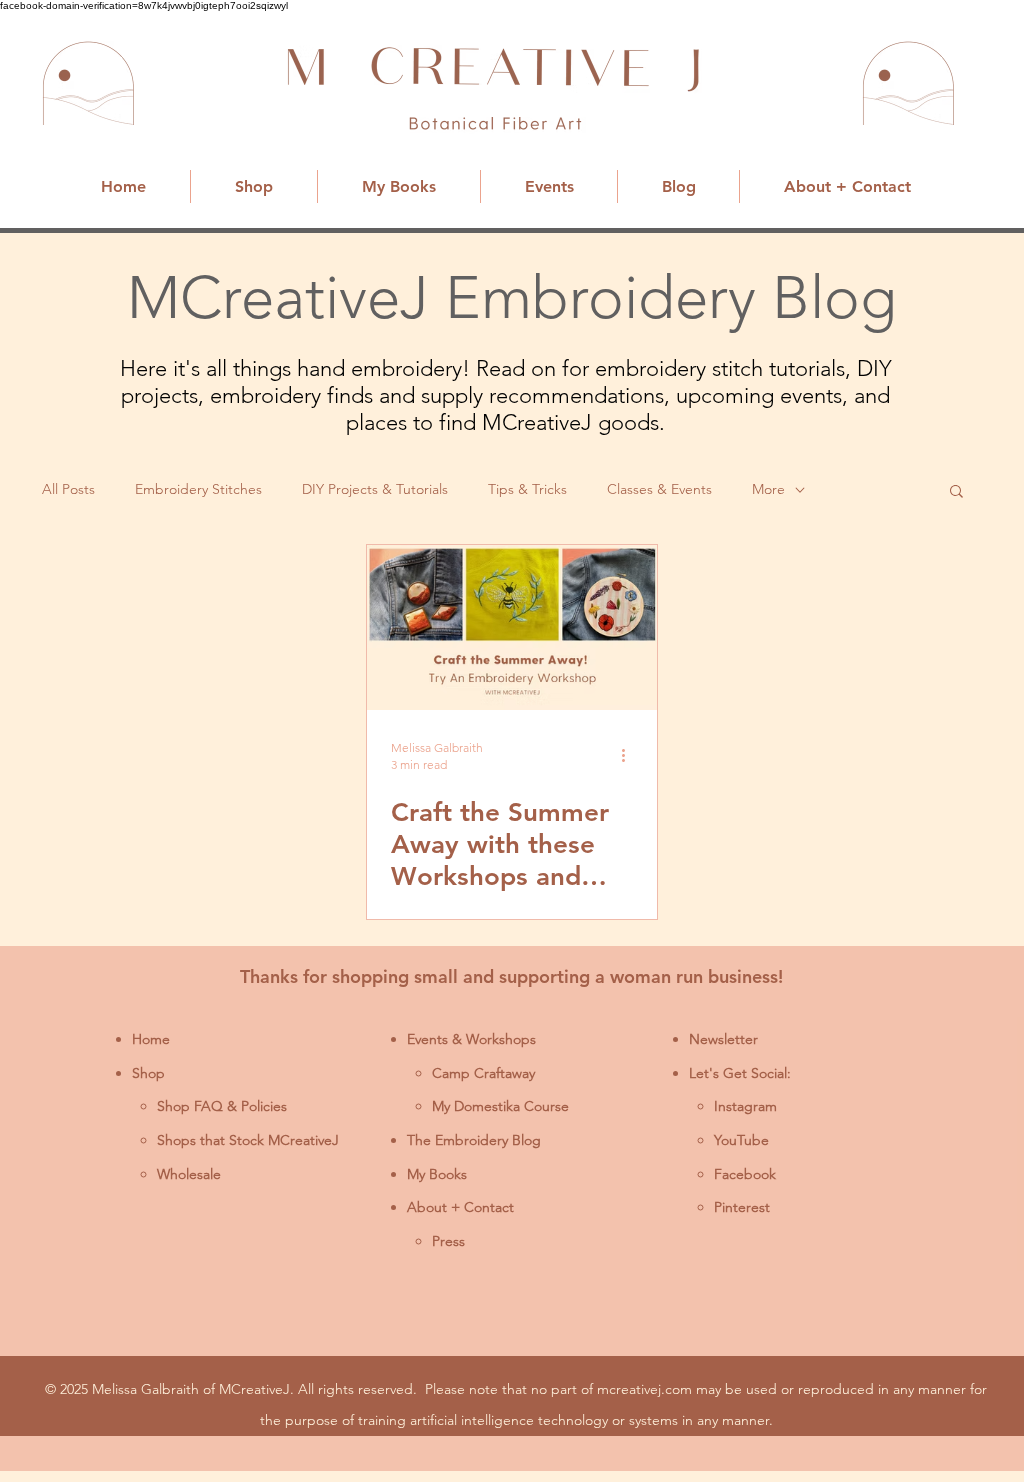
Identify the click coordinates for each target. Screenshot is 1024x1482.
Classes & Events (659, 489)
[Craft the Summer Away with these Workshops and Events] (512, 627)
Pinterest (742, 1207)
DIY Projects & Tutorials (375, 489)
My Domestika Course (500, 1106)
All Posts (68, 489)
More (768, 489)
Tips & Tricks (527, 489)
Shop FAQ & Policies (222, 1106)
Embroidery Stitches (198, 489)
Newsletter (723, 1039)
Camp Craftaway (483, 1073)
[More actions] (630, 755)
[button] (956, 492)
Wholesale (189, 1174)
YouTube (741, 1140)
